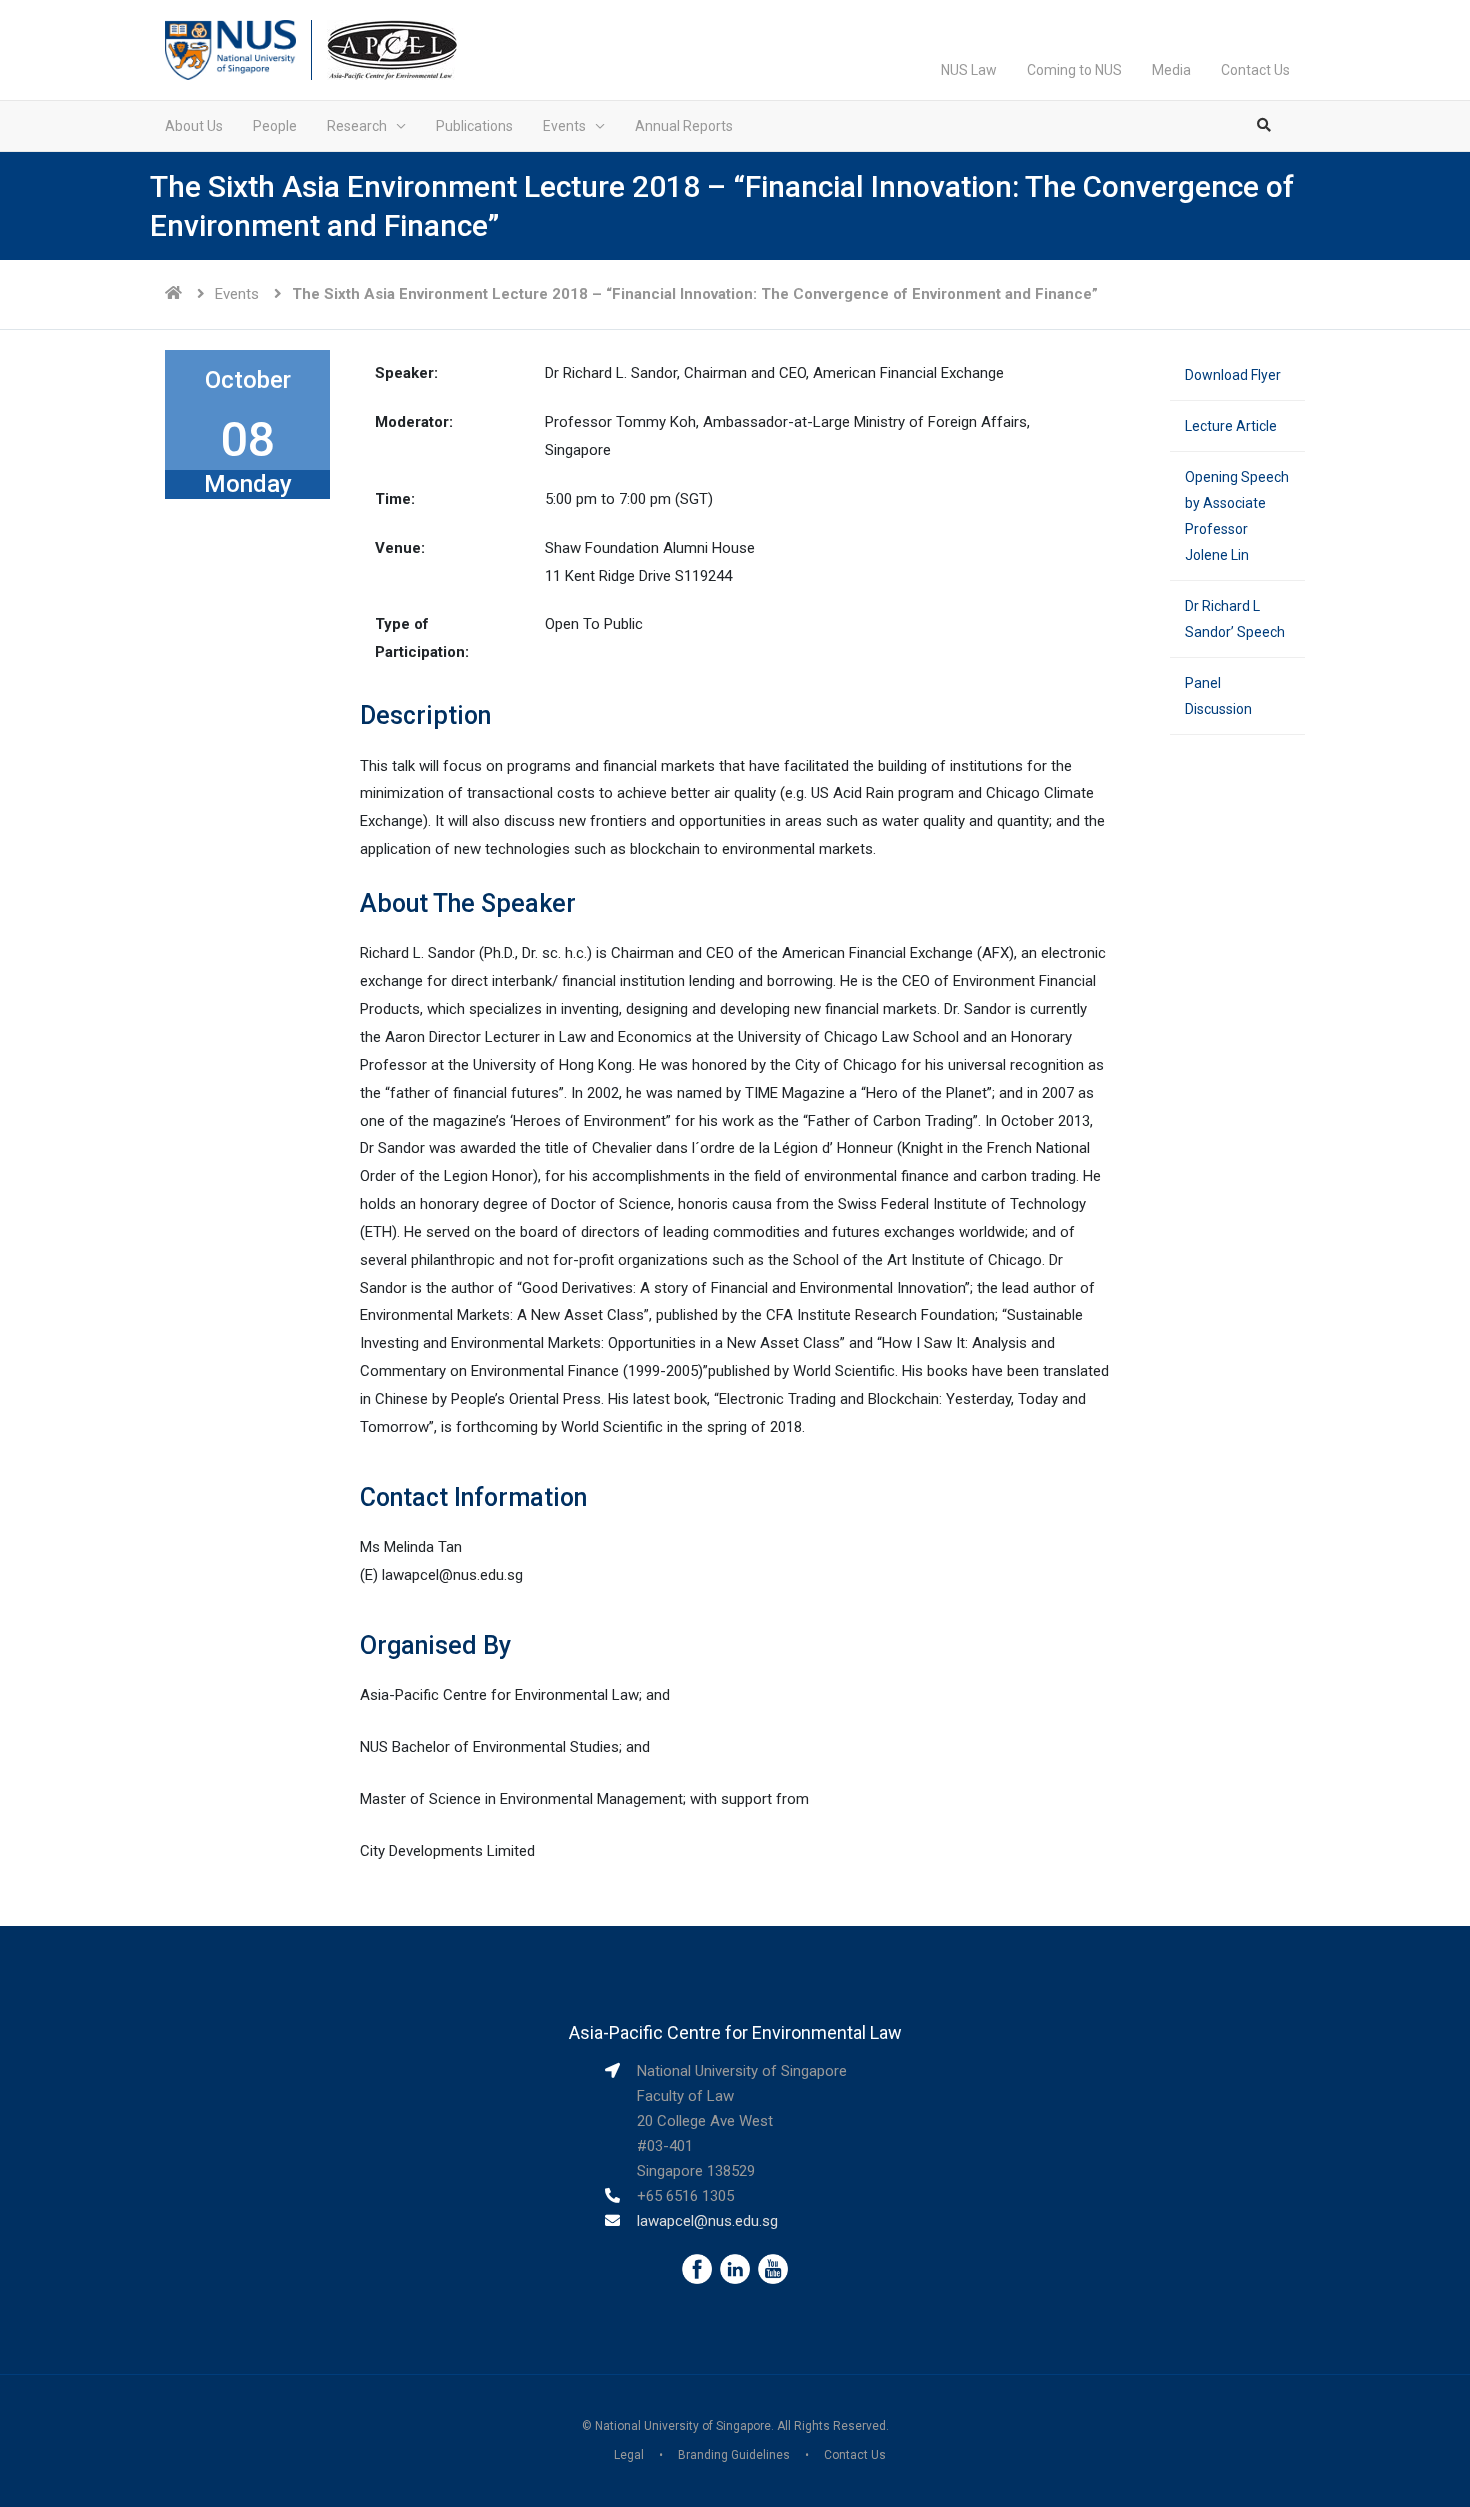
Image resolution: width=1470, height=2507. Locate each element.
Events (564, 126)
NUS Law (969, 70)
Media (1171, 70)
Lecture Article (1231, 426)
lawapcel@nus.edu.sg (707, 2221)
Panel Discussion (1218, 696)
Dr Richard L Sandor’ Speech (1235, 619)
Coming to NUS (1074, 70)
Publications (474, 126)
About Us (194, 126)
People (275, 126)
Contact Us (1255, 70)
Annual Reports (684, 126)
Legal (629, 2455)
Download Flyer (1233, 375)
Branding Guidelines (734, 2455)
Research (357, 126)
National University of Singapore (683, 2426)
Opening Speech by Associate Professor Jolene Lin (1237, 516)
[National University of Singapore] (230, 49)
